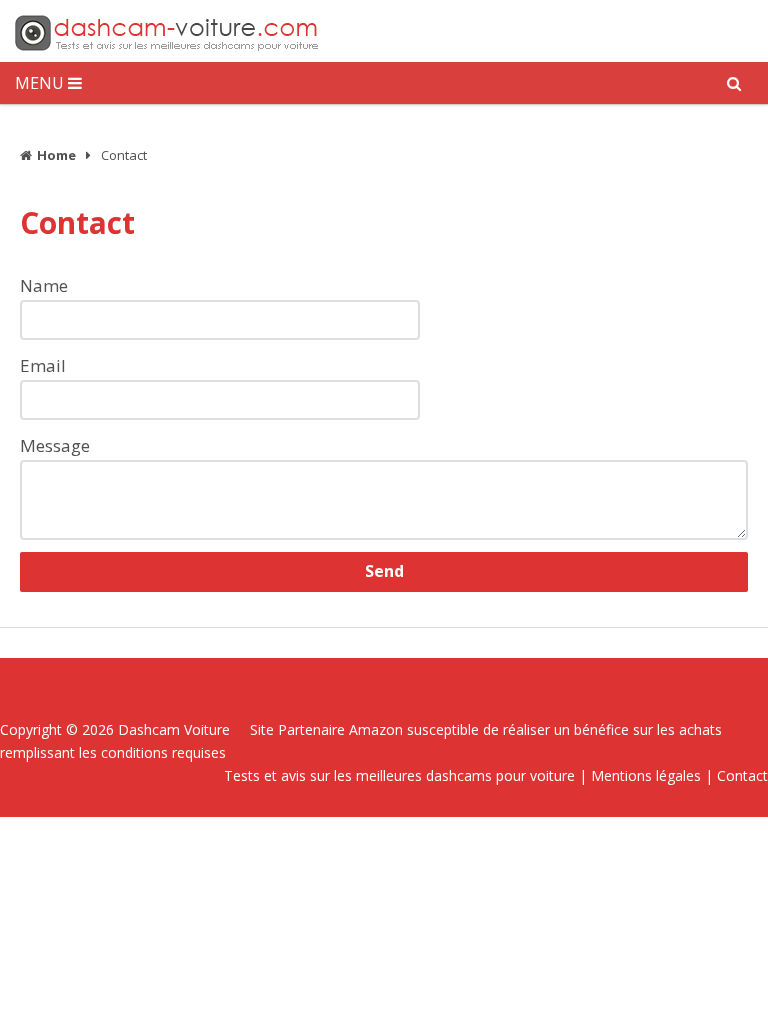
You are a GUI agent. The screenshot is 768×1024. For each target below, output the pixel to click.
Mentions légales (646, 775)
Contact (742, 775)
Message (55, 445)
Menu (39, 83)
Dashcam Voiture (174, 729)
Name (44, 285)
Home (56, 155)
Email (43, 365)
